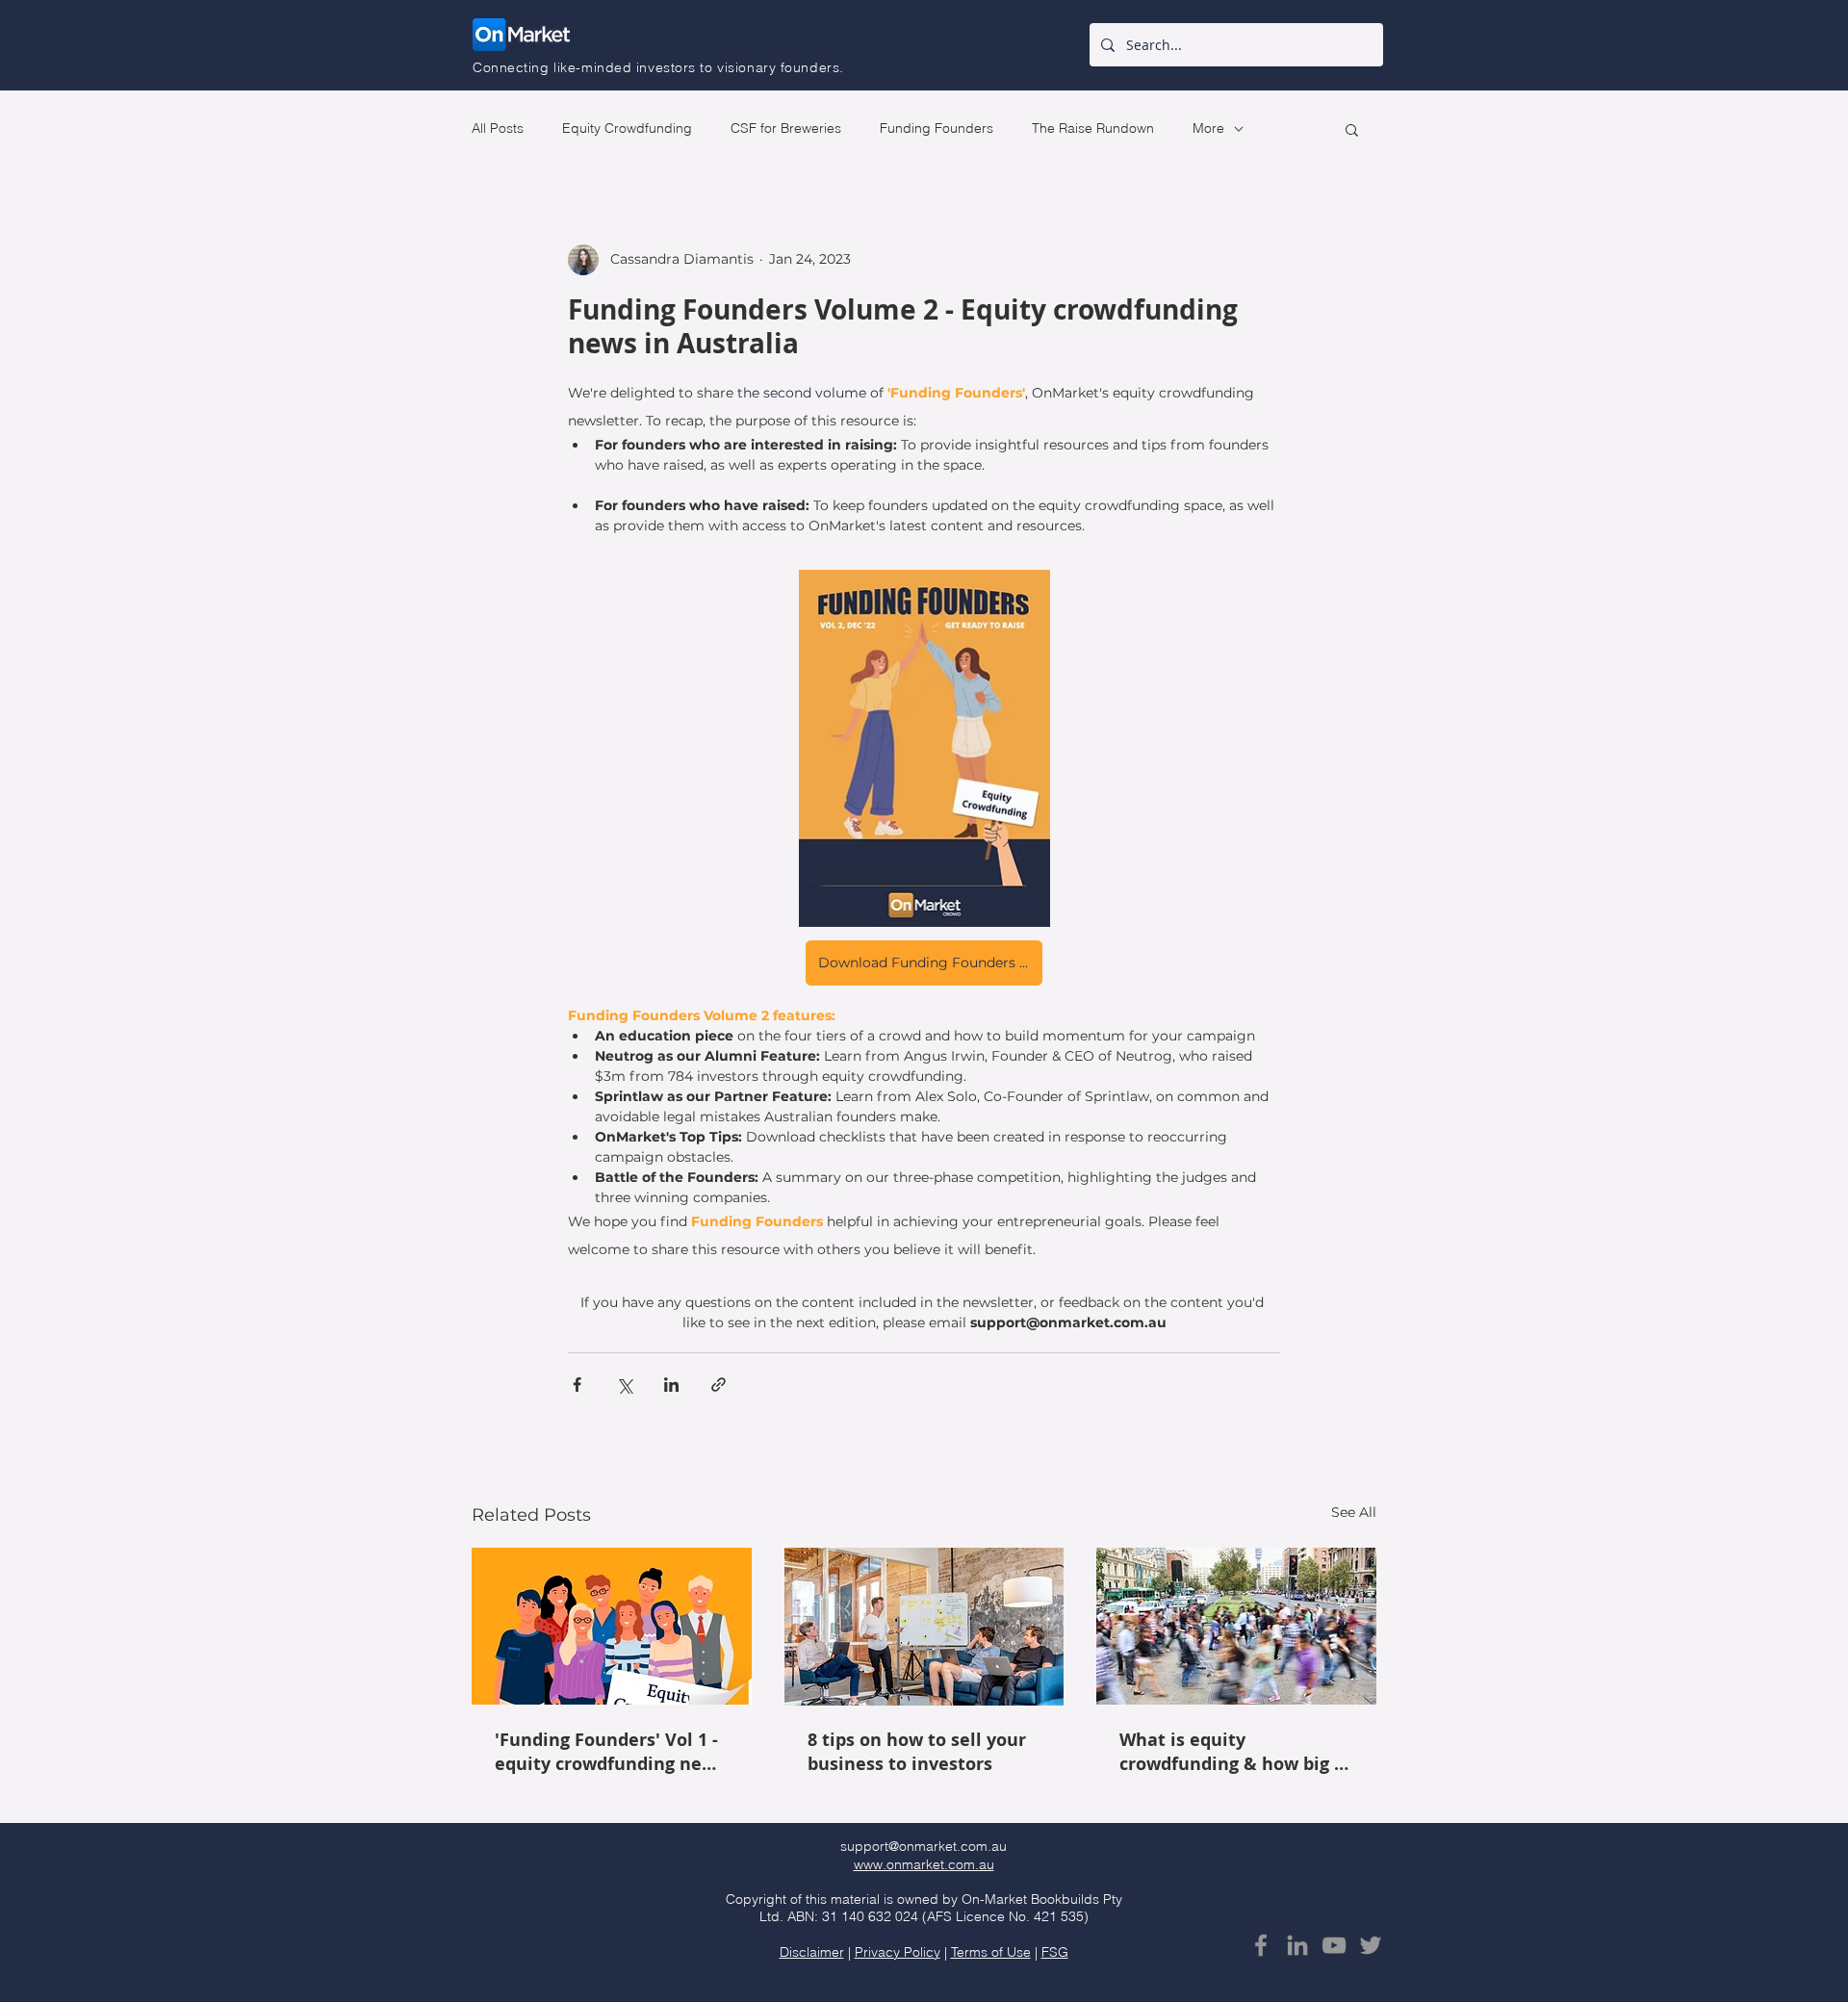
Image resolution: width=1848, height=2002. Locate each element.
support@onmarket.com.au (924, 1846)
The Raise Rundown (1093, 128)
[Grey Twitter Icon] (1371, 1945)
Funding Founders (937, 128)
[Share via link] (719, 1385)
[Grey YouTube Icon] (1334, 1945)
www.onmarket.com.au (924, 1864)
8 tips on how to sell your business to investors (917, 1752)
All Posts (498, 128)
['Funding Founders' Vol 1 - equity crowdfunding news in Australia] (612, 1626)
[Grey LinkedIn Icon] (1297, 1945)
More (1208, 128)
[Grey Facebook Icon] (1261, 1945)
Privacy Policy (898, 1952)
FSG (1055, 1952)
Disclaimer (812, 1952)
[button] (1352, 129)
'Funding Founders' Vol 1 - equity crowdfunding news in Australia (610, 1752)
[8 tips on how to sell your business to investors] (924, 1627)
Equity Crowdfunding (627, 128)
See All (1354, 1512)
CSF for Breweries (786, 128)
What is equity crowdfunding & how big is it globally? (1234, 1752)
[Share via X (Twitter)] (624, 1385)
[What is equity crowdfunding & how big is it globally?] (1236, 1626)
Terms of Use (991, 1952)
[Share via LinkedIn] (671, 1385)
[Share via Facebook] (577, 1385)
